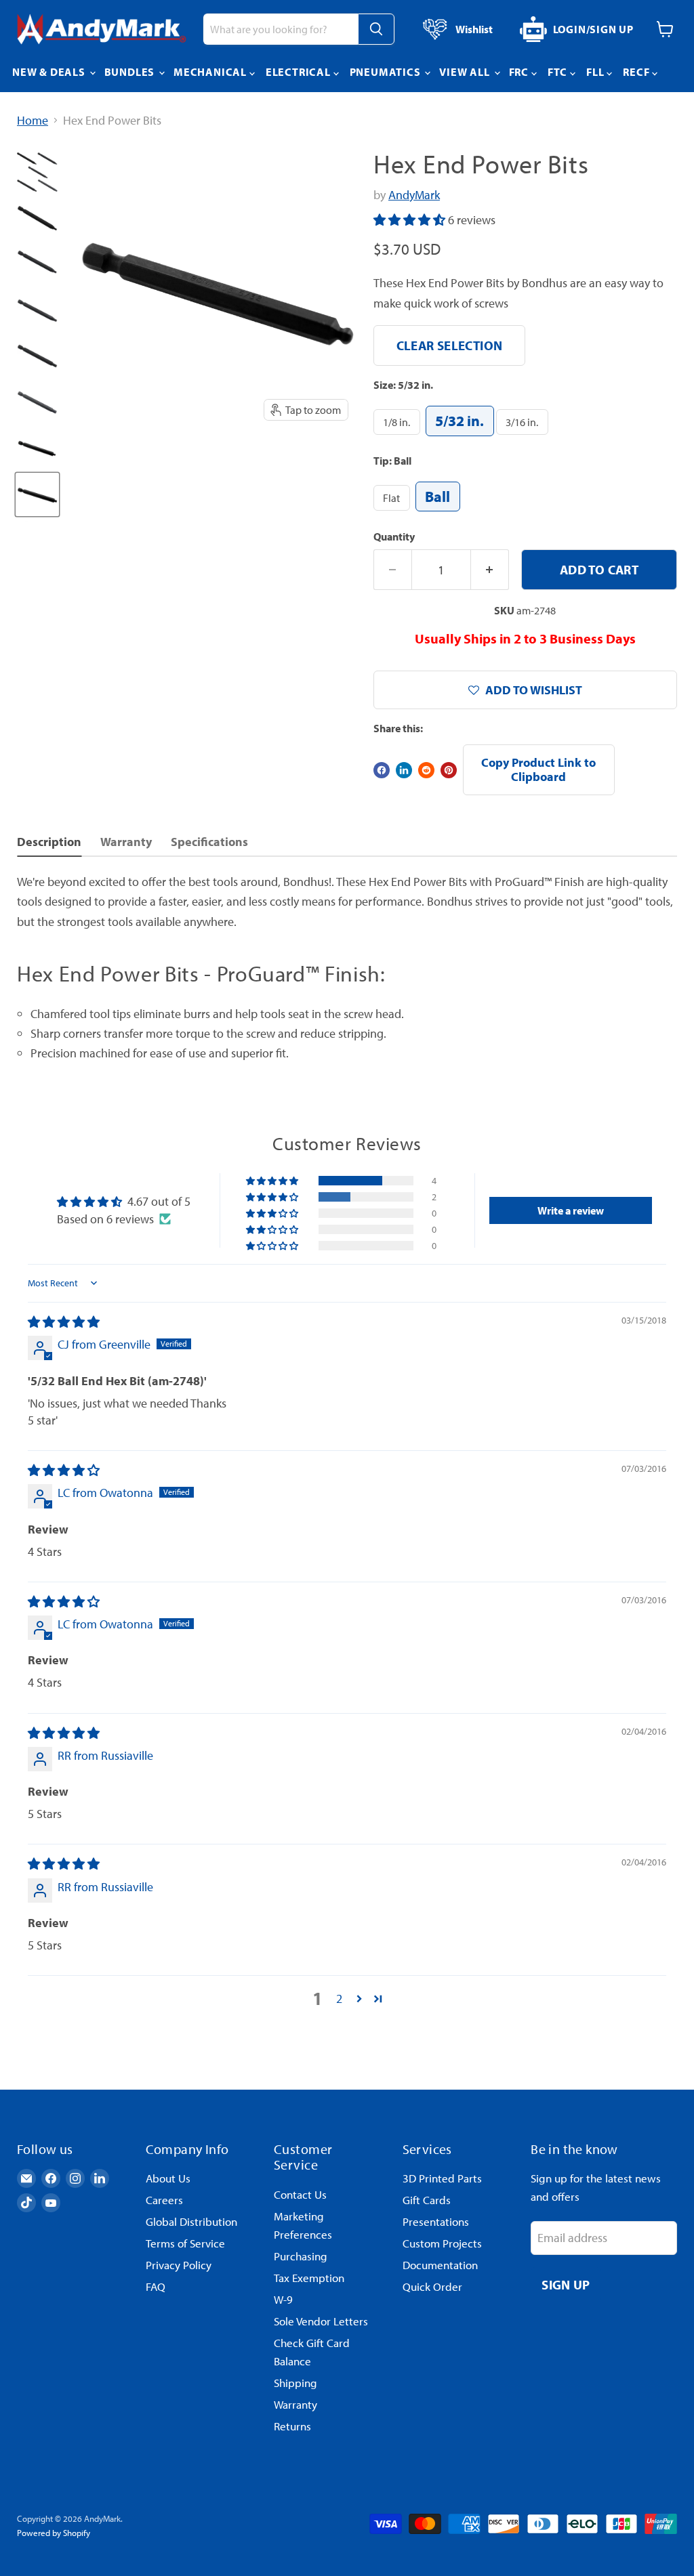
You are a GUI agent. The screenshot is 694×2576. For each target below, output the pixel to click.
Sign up (566, 2284)
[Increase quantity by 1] (490, 570)
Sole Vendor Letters (321, 2321)
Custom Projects (442, 2243)
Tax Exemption (309, 2278)
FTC (559, 72)
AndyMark (414, 195)
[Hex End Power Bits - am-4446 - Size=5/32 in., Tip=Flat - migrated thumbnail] (37, 356)
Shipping (295, 2383)
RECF (637, 72)
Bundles (131, 72)
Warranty (295, 2404)
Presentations (436, 2221)
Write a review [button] (571, 1210)
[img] (64, 1322)
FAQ (156, 2286)
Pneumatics (387, 72)
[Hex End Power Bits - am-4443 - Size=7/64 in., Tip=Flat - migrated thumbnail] (37, 218)
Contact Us (300, 2194)
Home (33, 121)
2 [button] (339, 1999)
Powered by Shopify (54, 2533)
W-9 (283, 2299)
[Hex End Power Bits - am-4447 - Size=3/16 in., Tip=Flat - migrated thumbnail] (37, 402)
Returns (292, 2426)
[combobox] (281, 29)
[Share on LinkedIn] (404, 770)
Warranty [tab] (126, 842)
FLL (596, 72)
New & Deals (50, 72)
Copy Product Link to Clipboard (538, 769)
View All (466, 72)
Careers (164, 2200)
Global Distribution (191, 2221)
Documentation (440, 2265)
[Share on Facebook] (382, 770)
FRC (520, 72)
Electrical (300, 72)
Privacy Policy (179, 2265)
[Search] (376, 29)
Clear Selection (450, 345)
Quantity (394, 536)
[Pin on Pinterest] (449, 770)
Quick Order (432, 2286)
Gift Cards (427, 2200)
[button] (411, 220)
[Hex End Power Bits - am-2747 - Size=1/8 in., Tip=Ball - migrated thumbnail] (37, 448)
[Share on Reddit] (426, 770)
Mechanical (211, 72)
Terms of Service (185, 2243)
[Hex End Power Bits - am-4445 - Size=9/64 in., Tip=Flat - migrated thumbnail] (37, 310)
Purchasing (301, 2256)
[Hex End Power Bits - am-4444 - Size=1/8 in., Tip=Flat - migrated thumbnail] (37, 264)
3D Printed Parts (442, 2178)
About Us (168, 2178)
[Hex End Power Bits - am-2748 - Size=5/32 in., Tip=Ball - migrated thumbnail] (37, 494)
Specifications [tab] (209, 842)
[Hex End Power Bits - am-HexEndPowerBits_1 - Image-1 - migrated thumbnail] (37, 172)
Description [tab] (49, 842)
